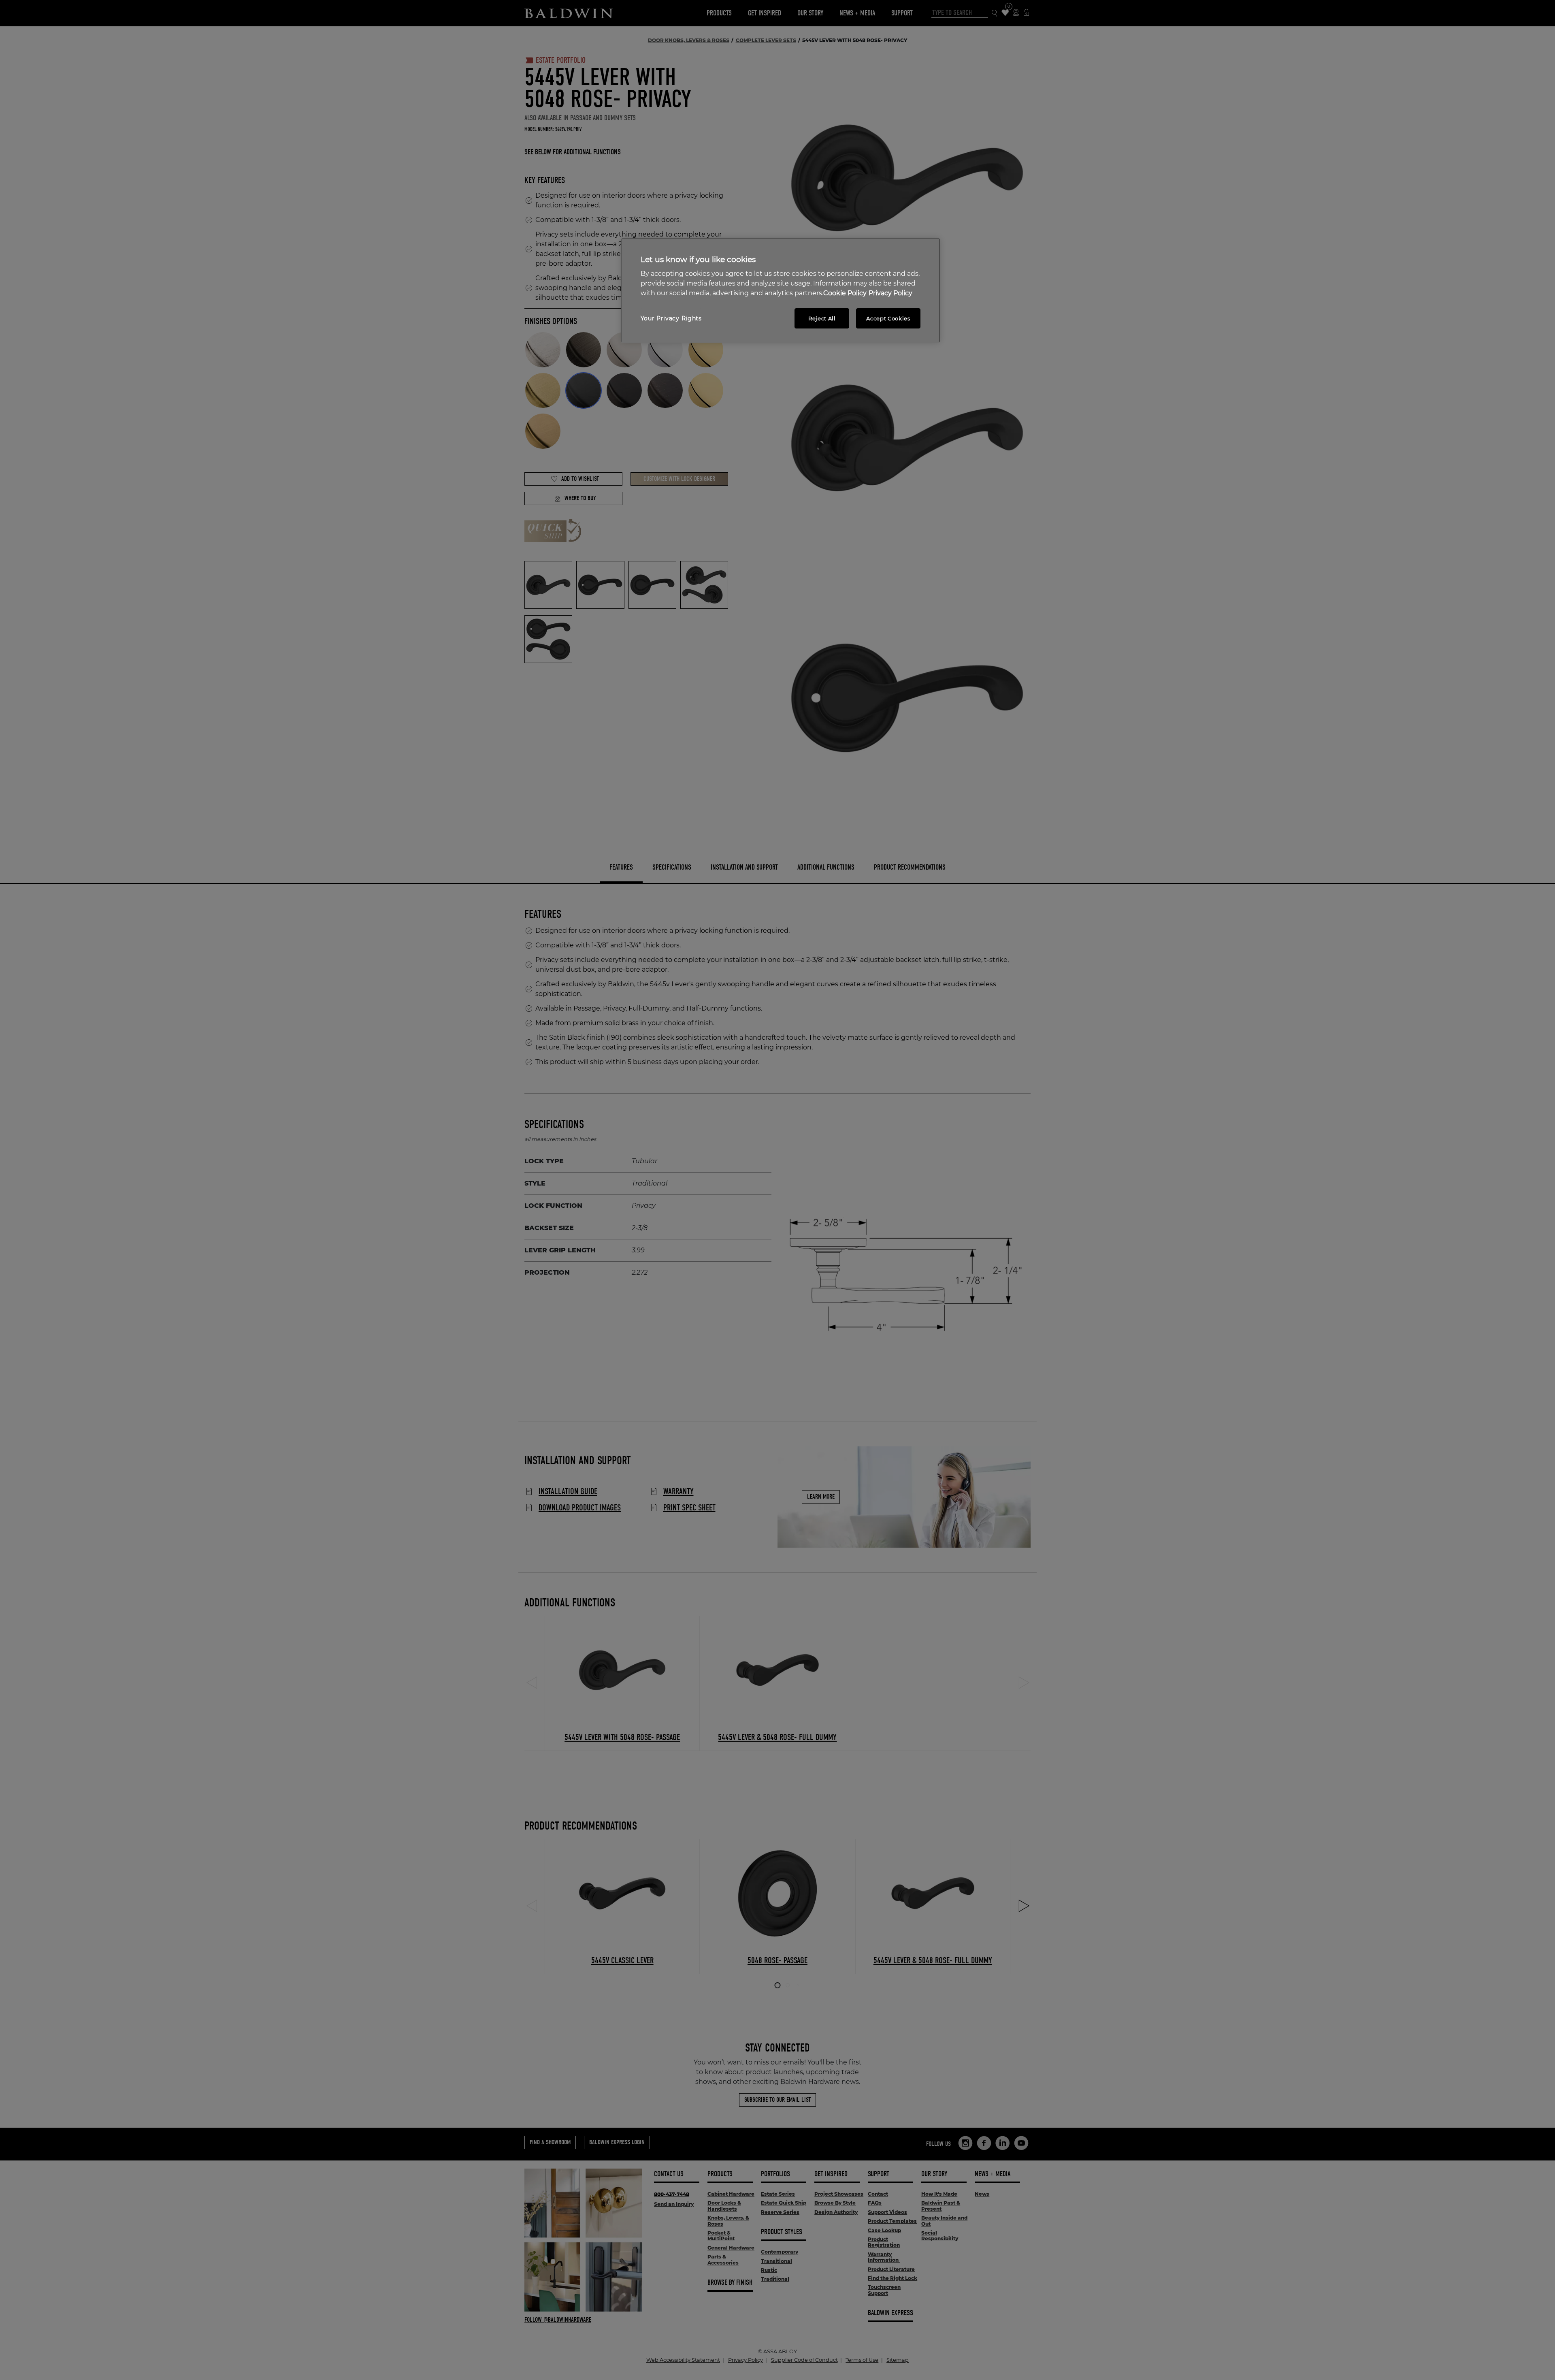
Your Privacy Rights (671, 318)
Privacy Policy (890, 293)
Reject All (822, 318)
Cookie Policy (845, 293)
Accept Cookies (888, 318)
